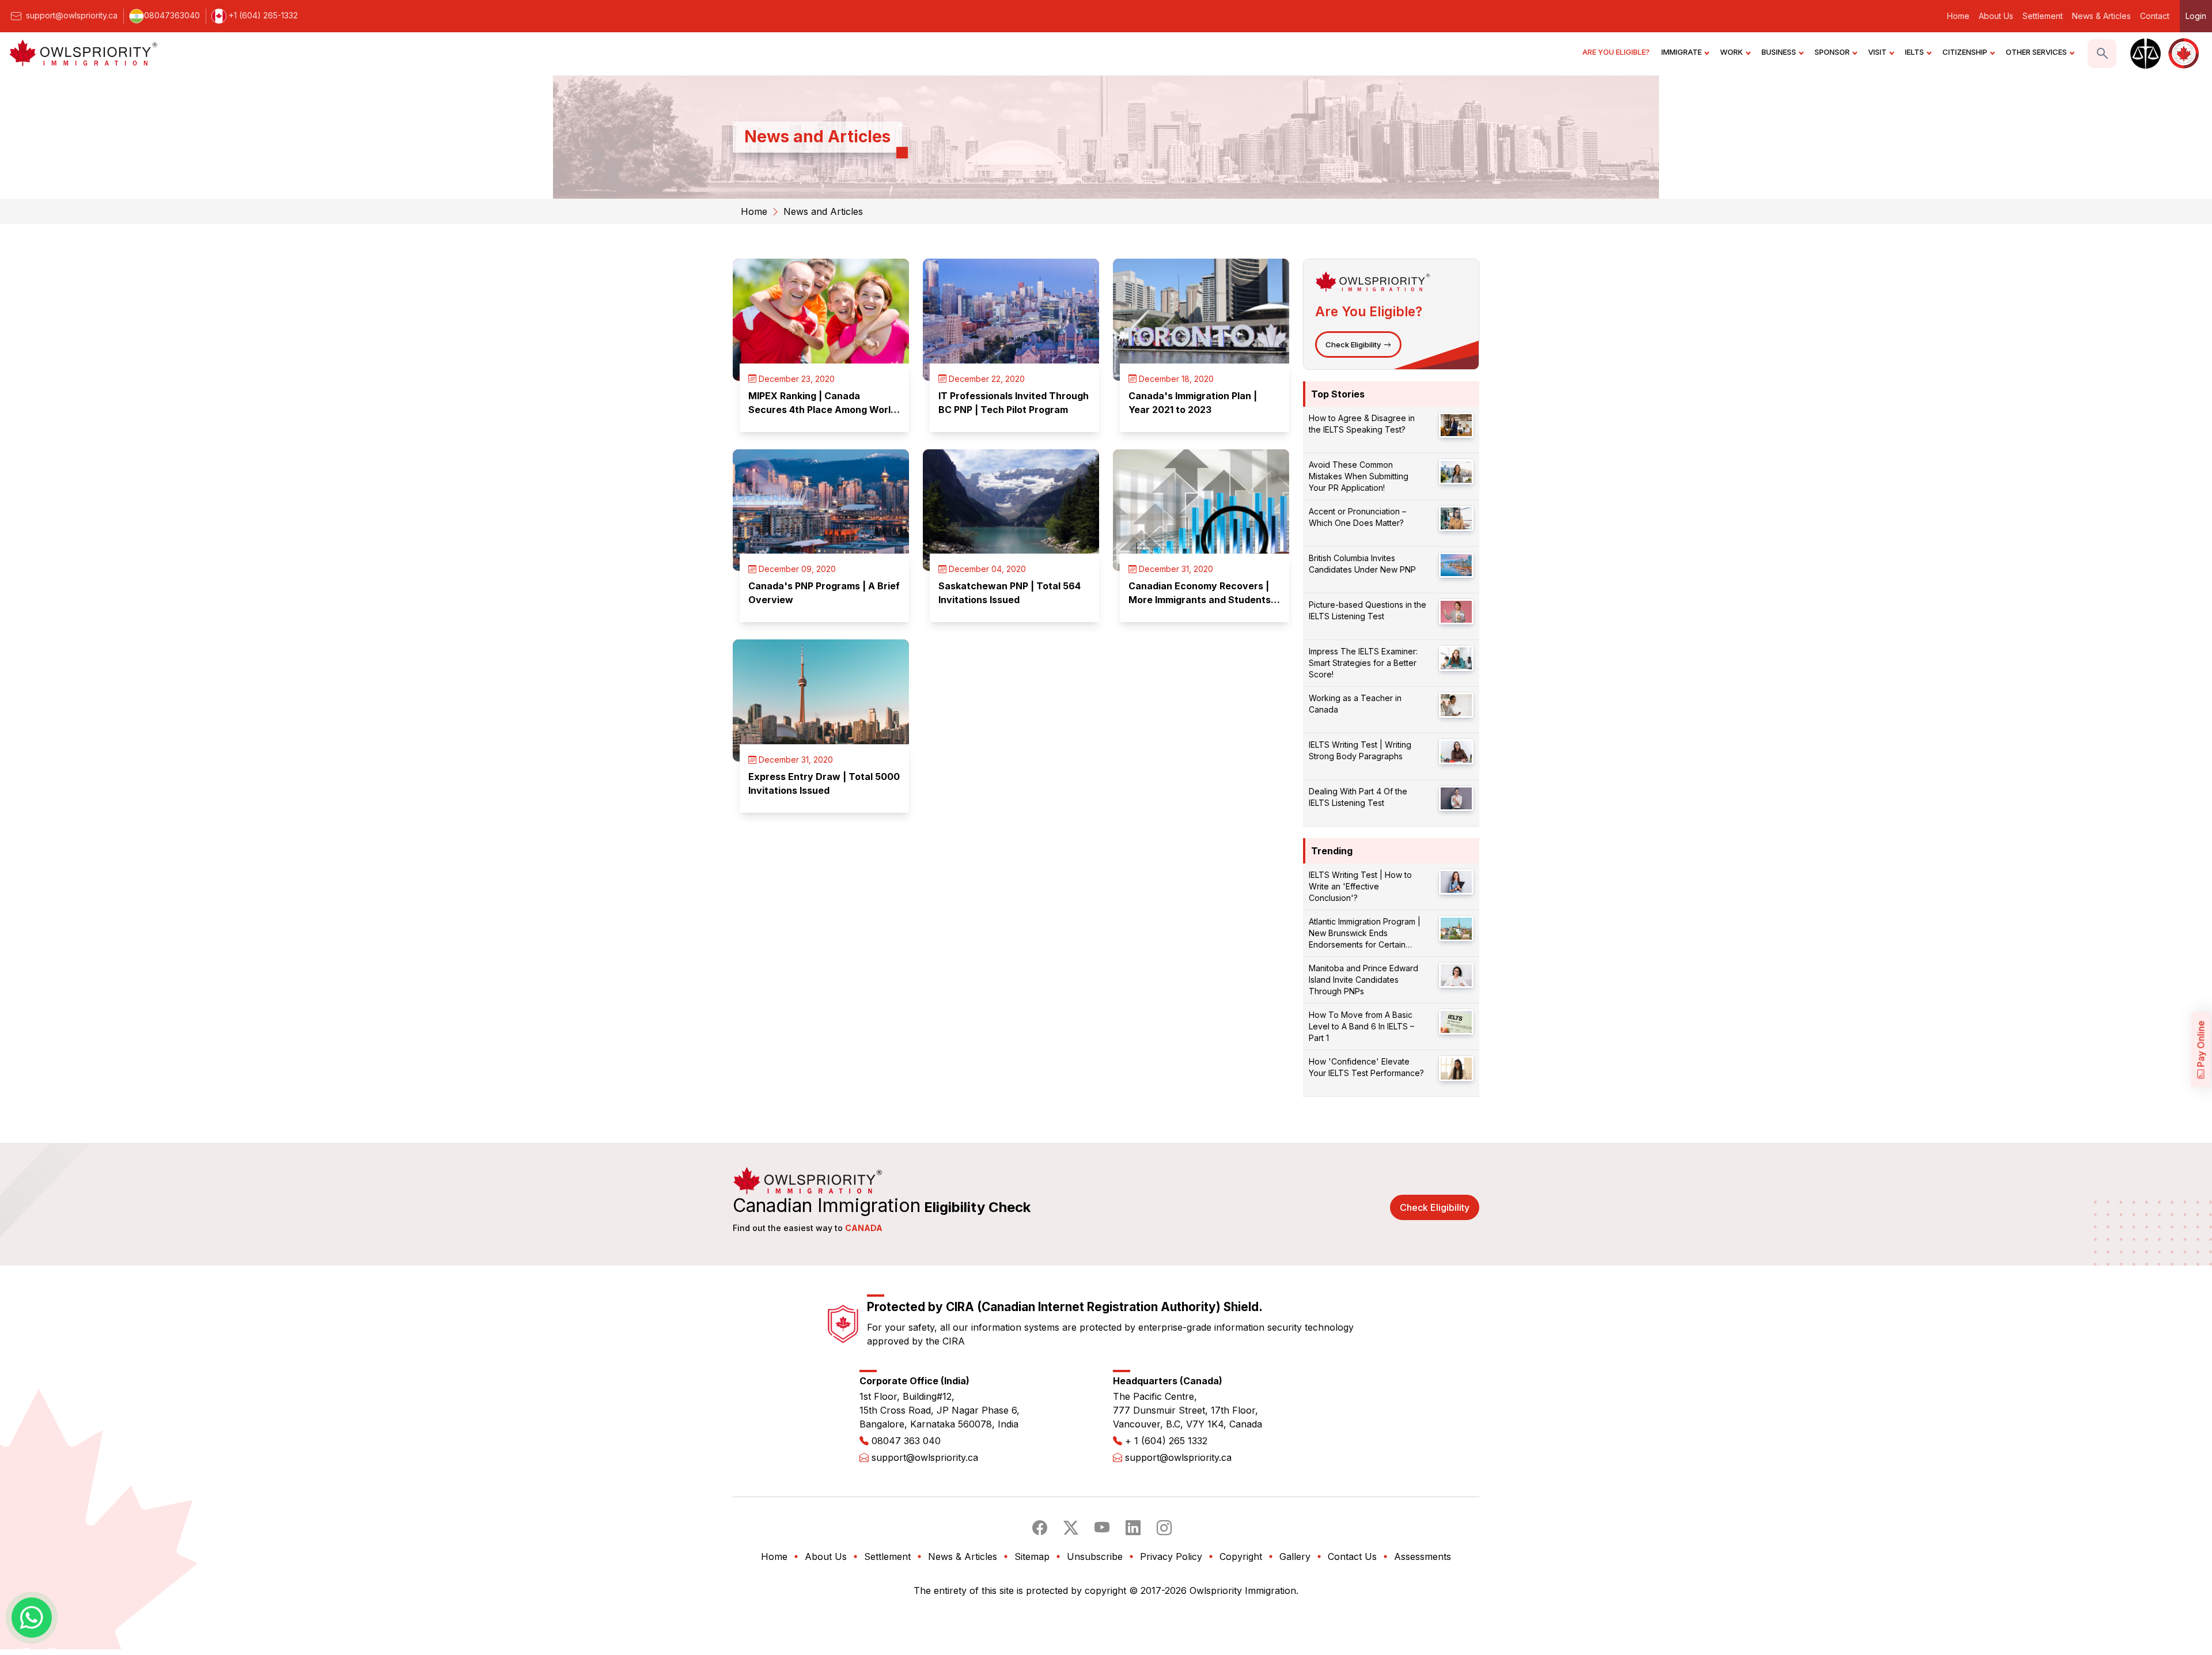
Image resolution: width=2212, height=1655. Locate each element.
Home (1958, 16)
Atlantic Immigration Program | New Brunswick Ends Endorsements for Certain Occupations (1365, 933)
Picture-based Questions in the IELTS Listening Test (1368, 610)
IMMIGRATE (1681, 52)
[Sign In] (2144, 54)
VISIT (1877, 52)
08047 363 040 (906, 1441)
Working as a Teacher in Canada (1355, 704)
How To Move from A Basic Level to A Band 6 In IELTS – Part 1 (1361, 1026)
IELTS (1914, 52)
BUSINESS (1779, 52)
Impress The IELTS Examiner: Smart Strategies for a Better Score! (1363, 663)
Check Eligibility (1353, 344)
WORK (1732, 52)
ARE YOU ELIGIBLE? (1616, 52)
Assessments (1423, 1556)
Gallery (1295, 1556)
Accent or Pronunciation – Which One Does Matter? (1357, 517)
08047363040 (172, 15)
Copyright (1241, 1556)
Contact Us (1352, 1556)
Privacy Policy (1171, 1556)
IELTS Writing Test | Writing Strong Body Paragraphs (1360, 750)
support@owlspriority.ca (71, 15)
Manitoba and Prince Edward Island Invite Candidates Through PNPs (1363, 980)
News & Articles (2101, 16)
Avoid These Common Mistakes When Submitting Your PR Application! (1359, 476)
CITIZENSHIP (1965, 52)
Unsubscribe (1095, 1556)
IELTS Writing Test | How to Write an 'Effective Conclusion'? (1360, 886)
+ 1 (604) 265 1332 (1166, 1441)
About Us (1996, 16)
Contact (2155, 16)
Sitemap (1032, 1556)
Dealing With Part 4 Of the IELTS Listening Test (1358, 797)
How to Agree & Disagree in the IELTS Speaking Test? (1362, 424)
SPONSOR (1832, 52)
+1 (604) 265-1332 (262, 15)
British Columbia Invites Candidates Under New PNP (1362, 564)
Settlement (2043, 16)
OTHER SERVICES (2036, 52)
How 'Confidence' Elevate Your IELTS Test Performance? (1366, 1067)
